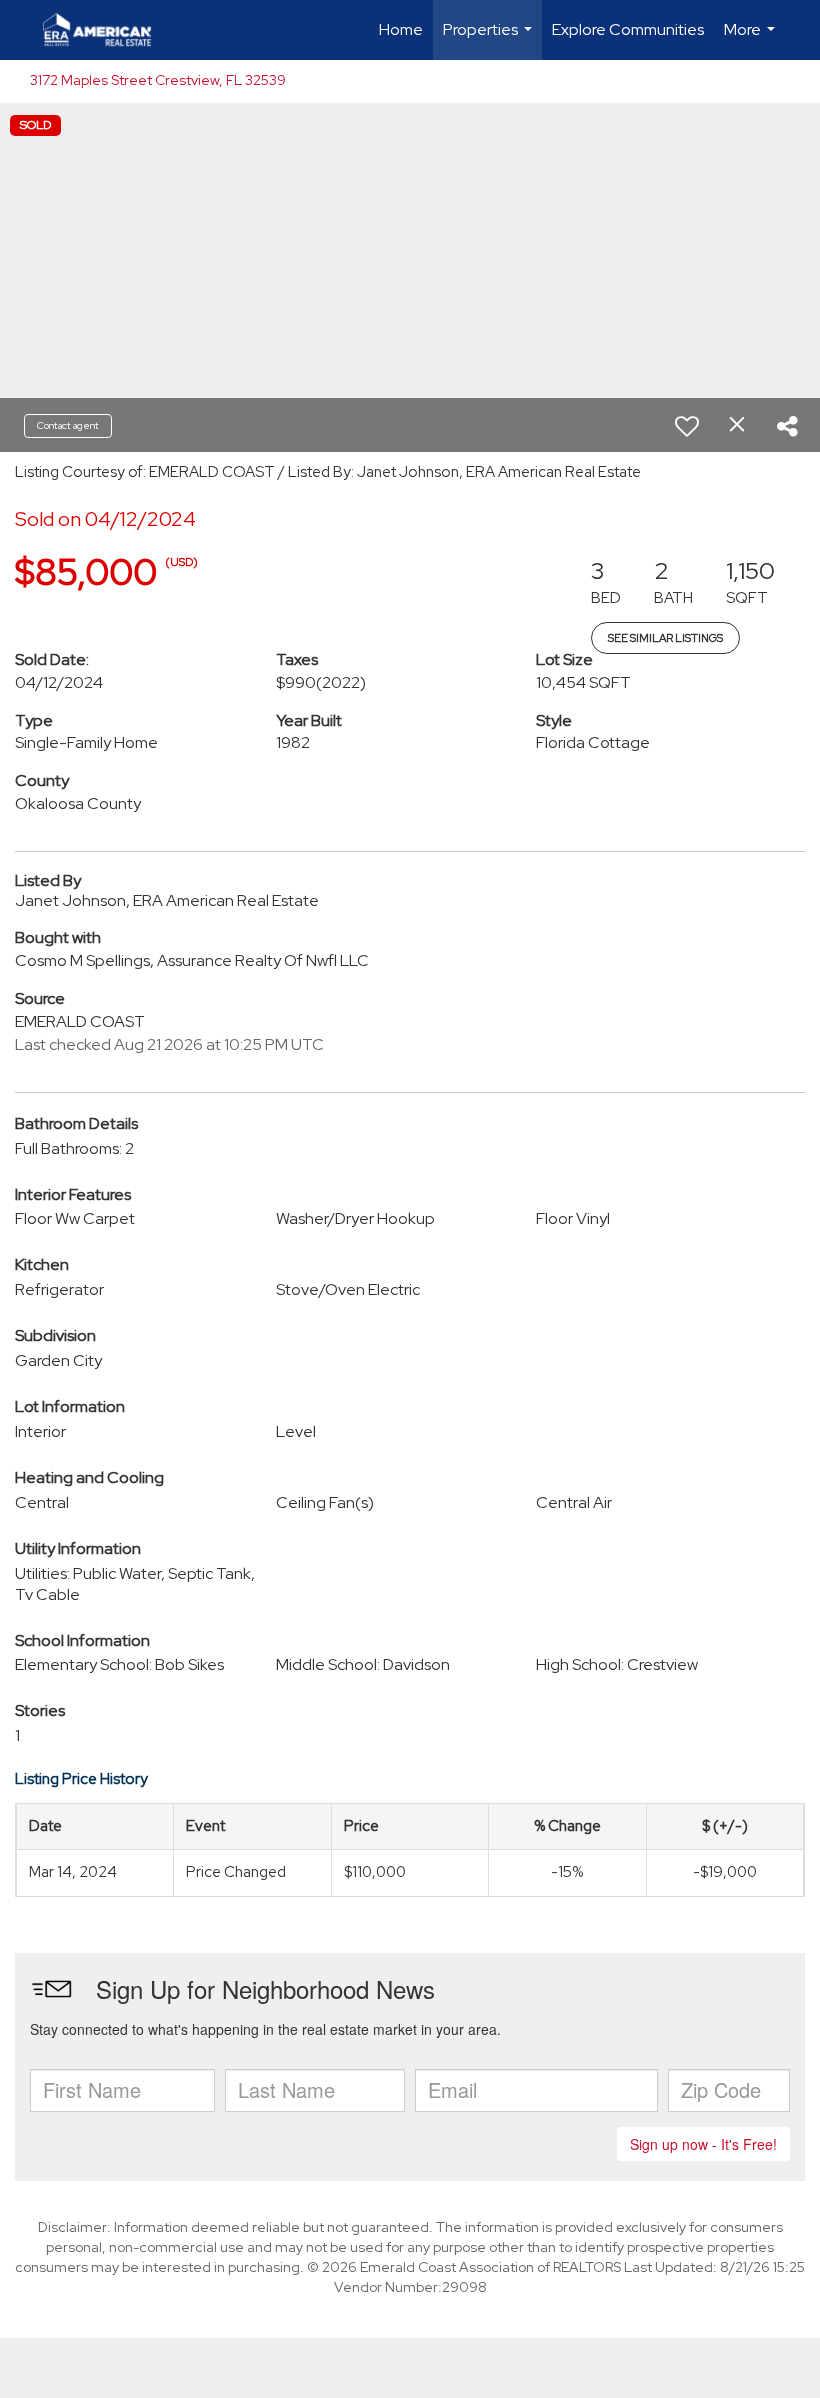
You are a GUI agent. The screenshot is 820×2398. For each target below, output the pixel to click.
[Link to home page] (107, 30)
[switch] (687, 426)
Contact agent (68, 425)
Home (401, 29)
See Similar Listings (665, 638)
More (752, 39)
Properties (490, 39)
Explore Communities (628, 29)
